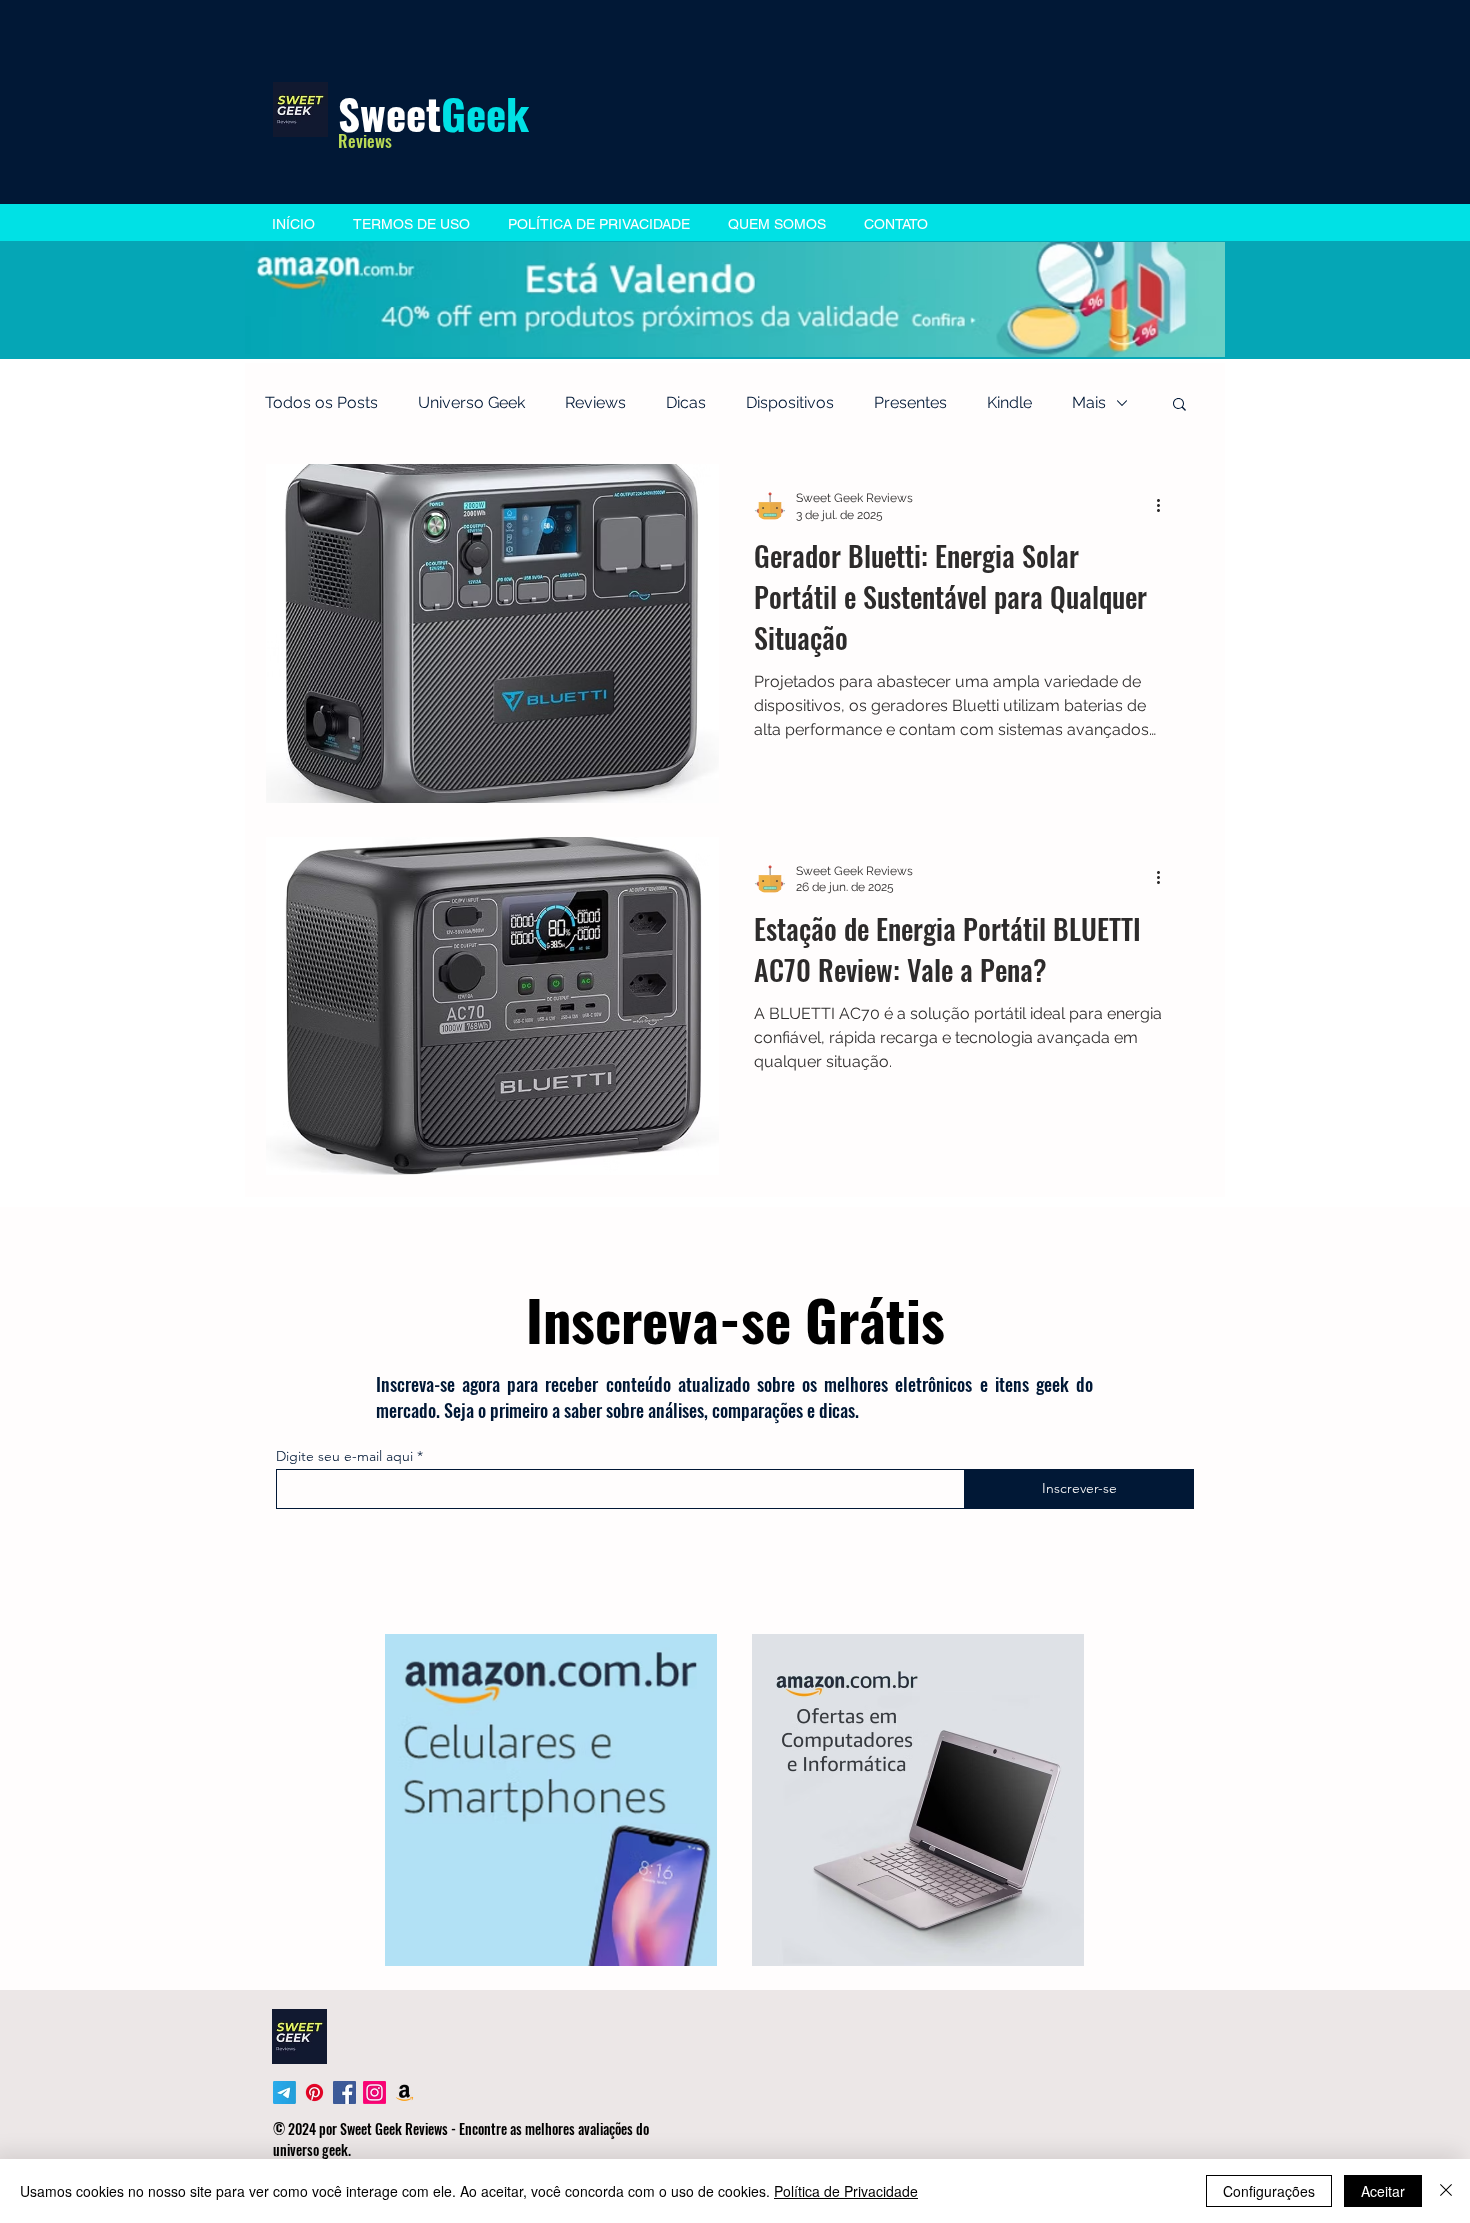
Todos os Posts (321, 402)
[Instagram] (374, 2092)
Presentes (910, 402)
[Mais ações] (1165, 505)
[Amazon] (404, 2092)
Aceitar (1383, 2191)
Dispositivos (790, 402)
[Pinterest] (314, 2092)
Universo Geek (471, 402)
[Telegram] (284, 2092)
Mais (1089, 402)
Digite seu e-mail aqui (344, 1456)
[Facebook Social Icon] (344, 2092)
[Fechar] (1446, 2191)
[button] (1179, 405)
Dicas (686, 402)
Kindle (1009, 402)
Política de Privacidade (846, 2191)
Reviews (595, 402)
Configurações (1269, 2191)
